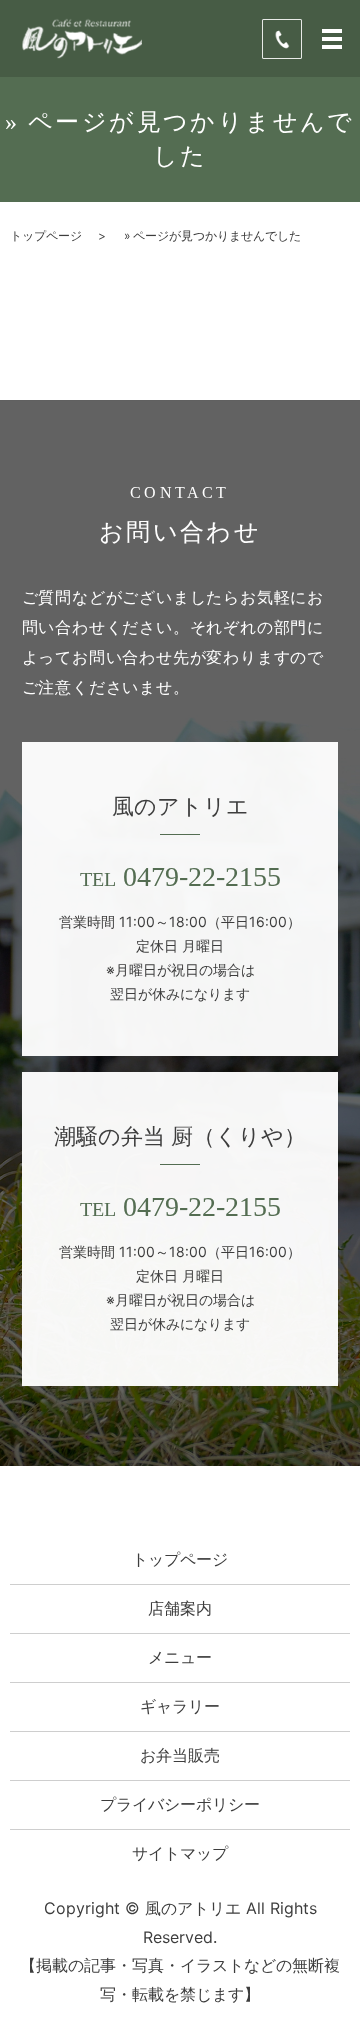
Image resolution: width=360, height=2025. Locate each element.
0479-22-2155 (202, 876)
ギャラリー (180, 1706)
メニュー (180, 1657)
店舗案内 (180, 1608)
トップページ (46, 235)
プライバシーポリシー (180, 1804)
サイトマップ (180, 1853)
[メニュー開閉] (332, 39)
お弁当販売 (180, 1755)
